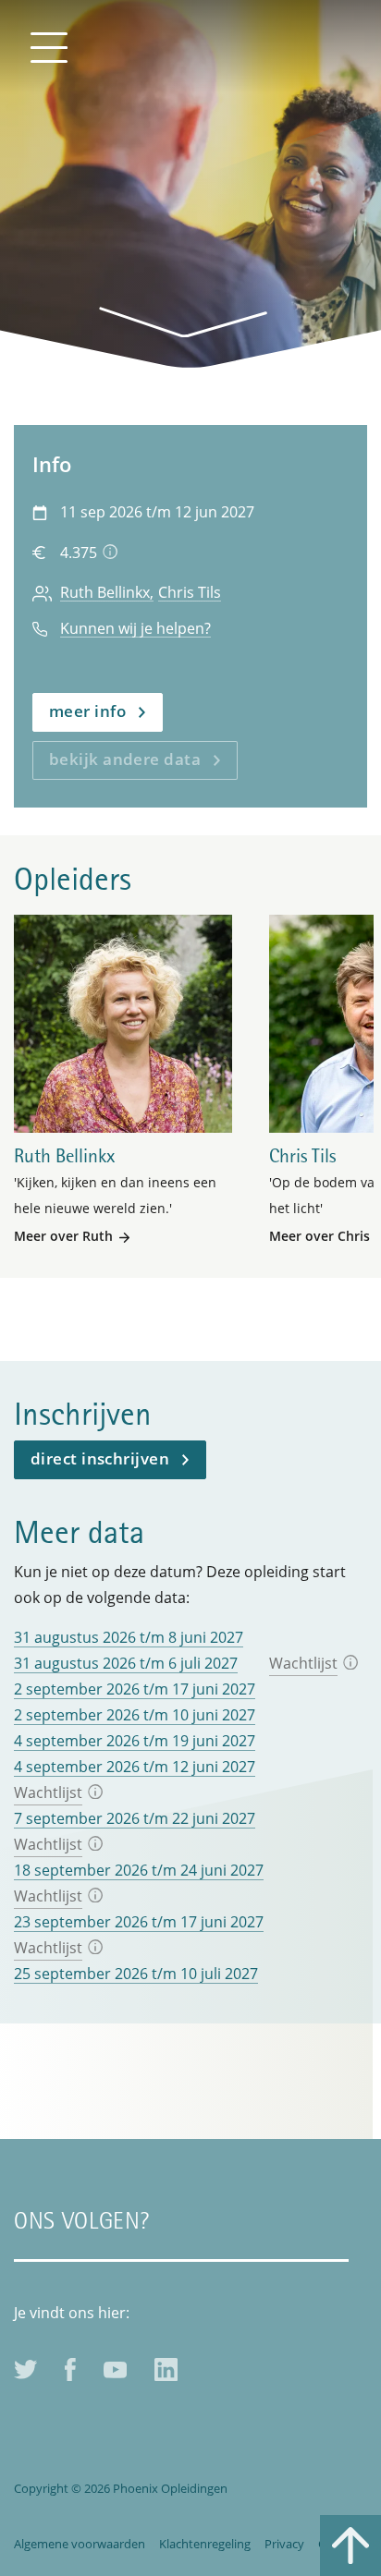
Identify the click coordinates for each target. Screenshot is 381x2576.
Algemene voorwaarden (80, 2544)
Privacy (284, 2544)
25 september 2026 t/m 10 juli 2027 (136, 1974)
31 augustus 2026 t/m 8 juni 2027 (129, 1637)
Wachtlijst (303, 1663)
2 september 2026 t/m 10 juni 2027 (135, 1715)
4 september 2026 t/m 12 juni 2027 (135, 1767)
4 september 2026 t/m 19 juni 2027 (135, 1741)
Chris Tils (190, 593)
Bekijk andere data (125, 759)
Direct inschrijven (100, 1458)
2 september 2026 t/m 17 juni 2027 (135, 1689)
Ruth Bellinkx (105, 593)
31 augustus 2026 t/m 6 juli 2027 (126, 1663)
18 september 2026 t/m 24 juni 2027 (139, 1870)
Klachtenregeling (205, 2544)
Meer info (87, 711)
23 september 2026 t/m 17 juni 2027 (139, 1922)
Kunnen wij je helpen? (135, 629)
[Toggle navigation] (49, 46)
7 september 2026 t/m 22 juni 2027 (135, 1818)
